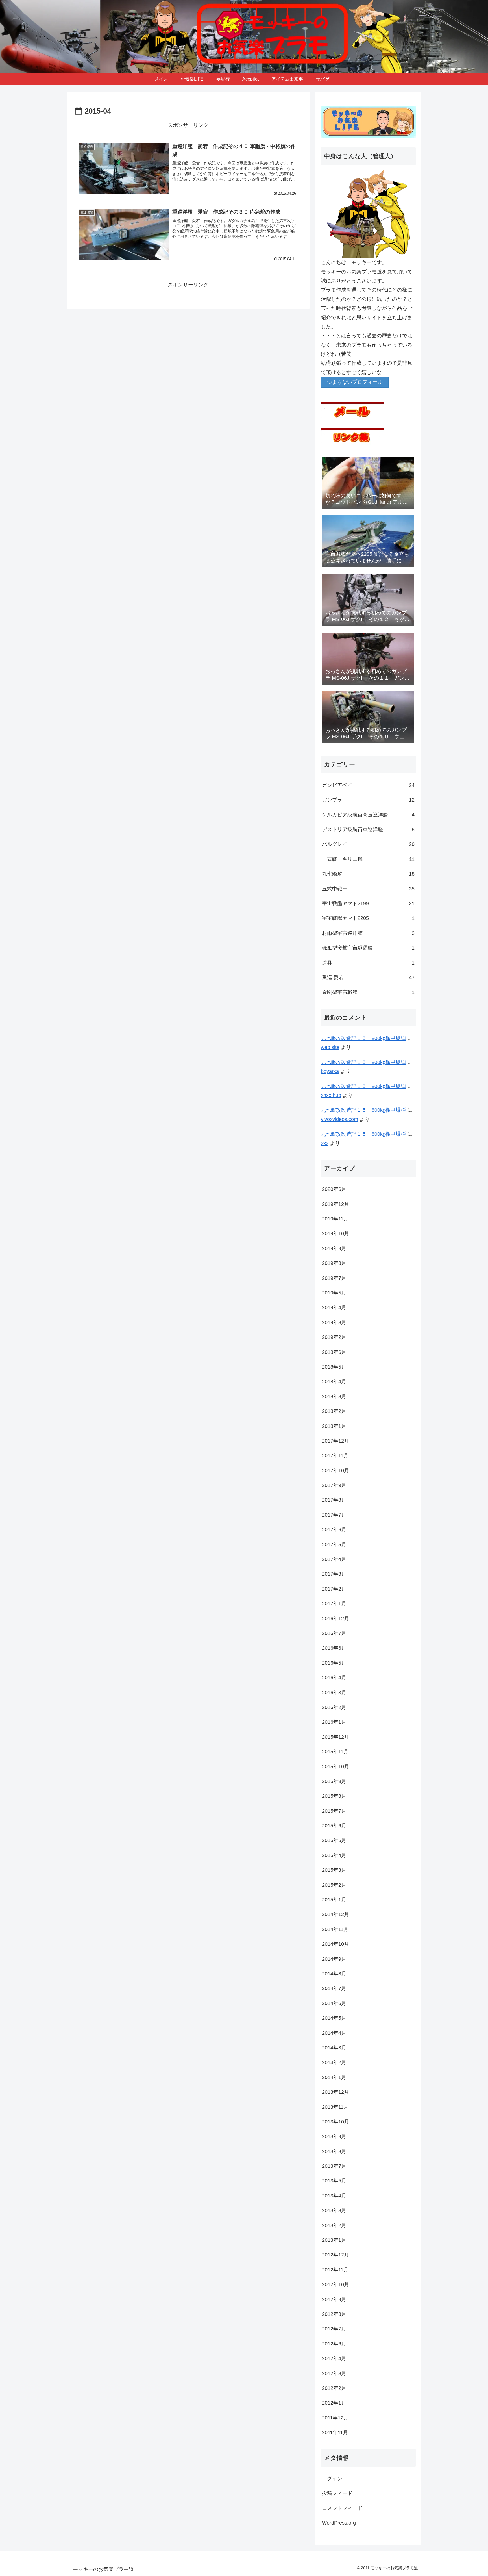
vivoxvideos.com (339, 1119)
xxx (325, 1143)
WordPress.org (339, 2523)
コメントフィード (342, 2508)
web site (330, 1047)
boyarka (330, 1071)
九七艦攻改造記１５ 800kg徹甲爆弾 (363, 1038)
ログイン (332, 2479)
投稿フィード (337, 2493)
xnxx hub (331, 1095)
